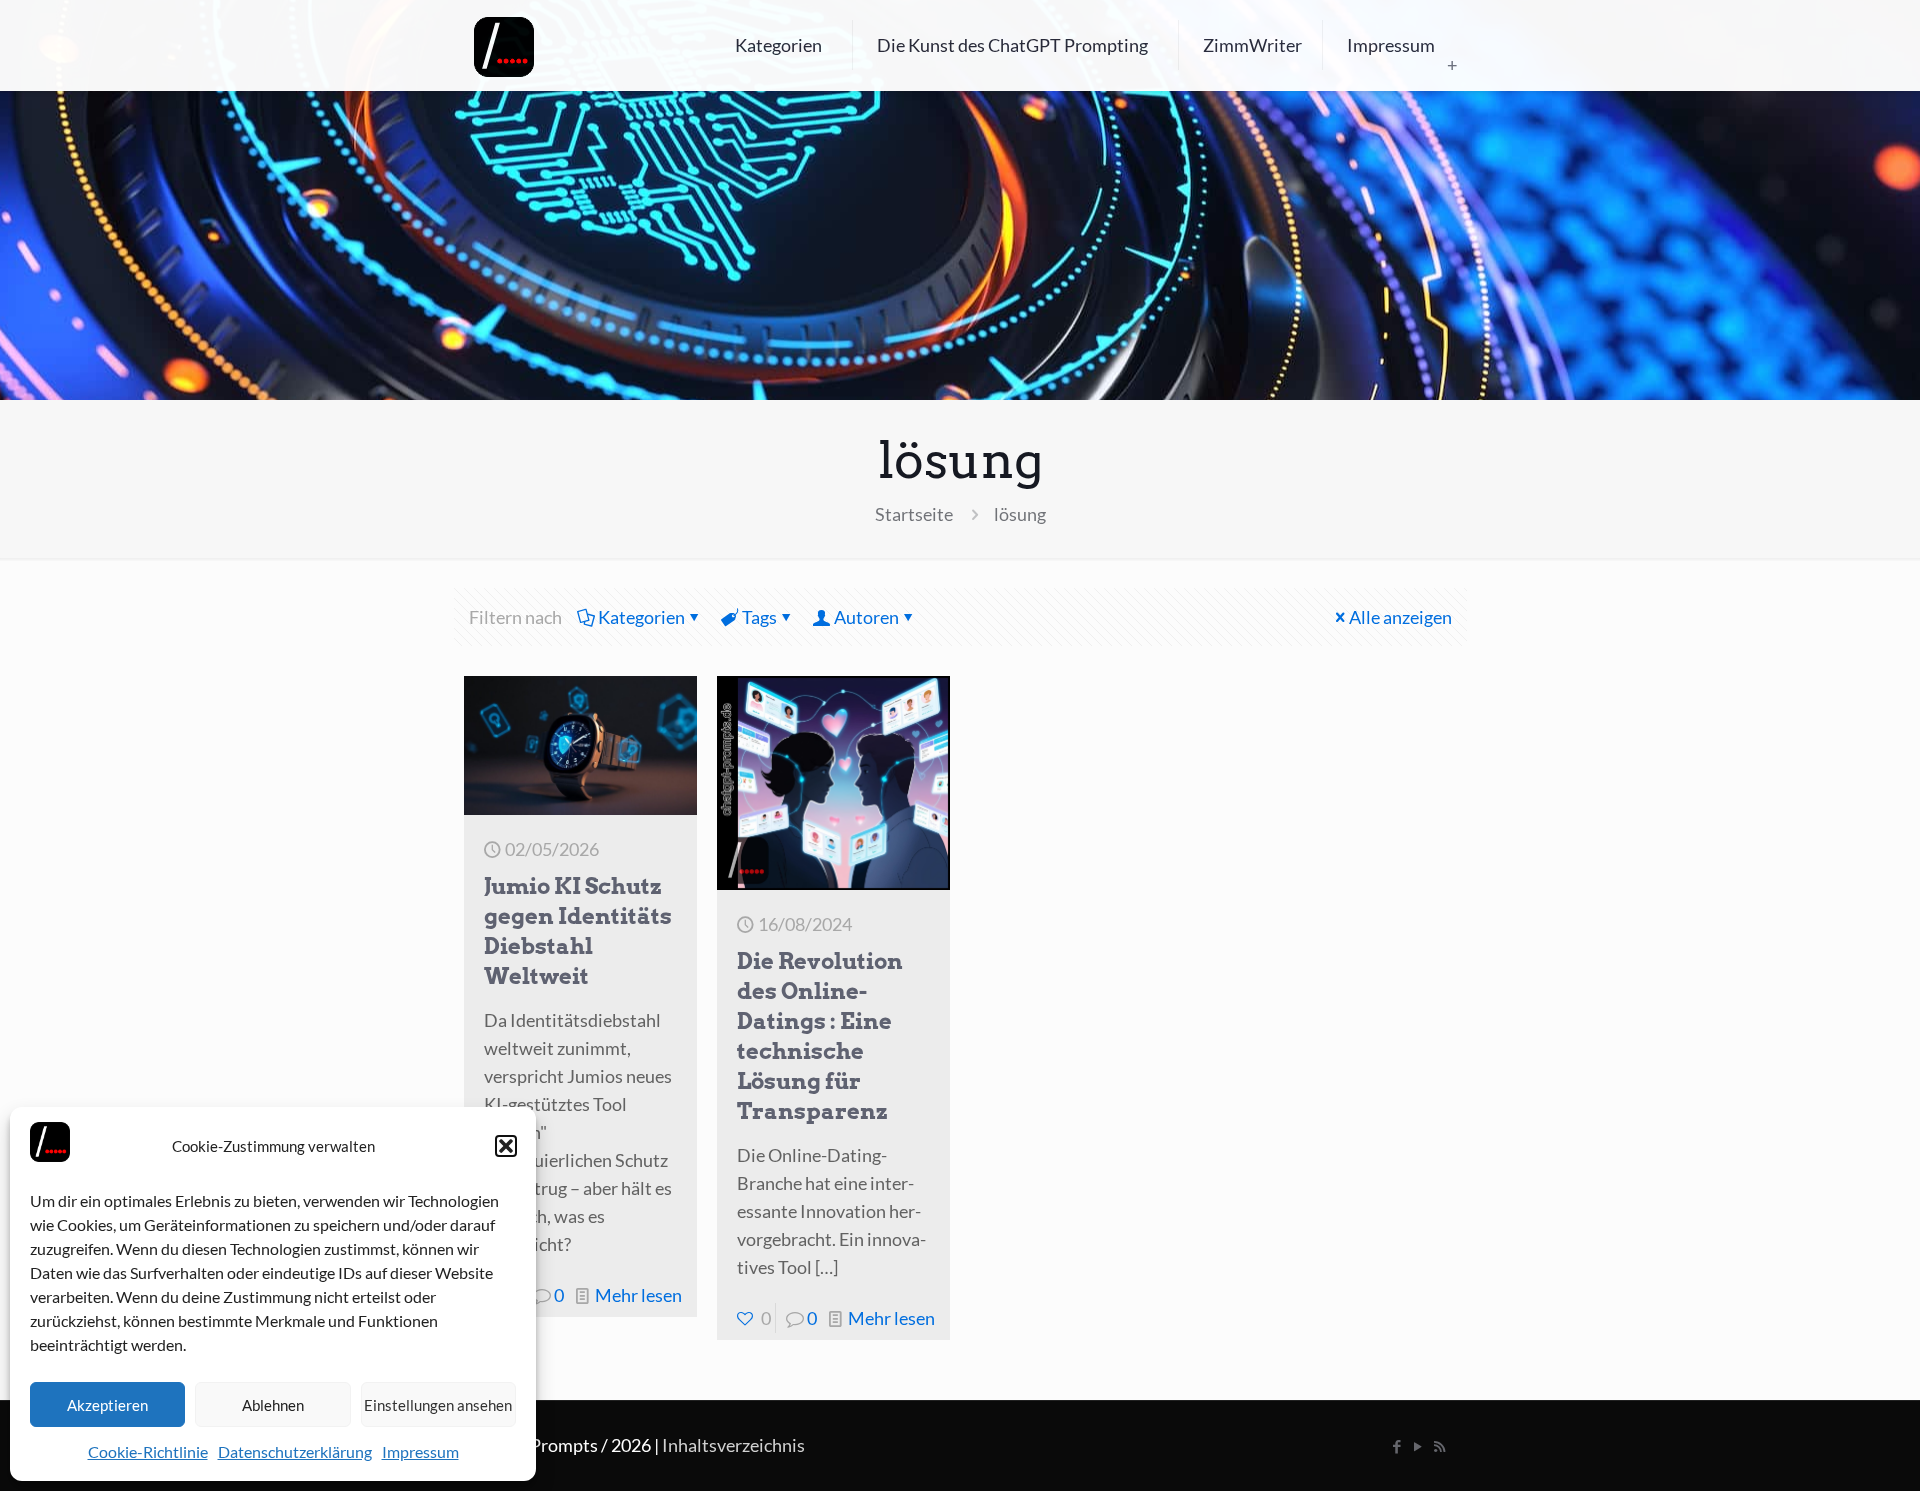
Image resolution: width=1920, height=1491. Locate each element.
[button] (506, 1146)
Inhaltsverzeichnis (733, 1445)
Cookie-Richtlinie (148, 1451)
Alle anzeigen (1400, 617)
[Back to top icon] (1824, 1450)
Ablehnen (273, 1405)
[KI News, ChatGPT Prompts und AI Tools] (504, 45)
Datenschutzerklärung (295, 1451)
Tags (759, 617)
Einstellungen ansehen (438, 1405)
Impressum (420, 1451)
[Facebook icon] (1397, 1446)
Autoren (866, 617)
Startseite (914, 514)
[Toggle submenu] (1452, 65)
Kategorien (641, 617)
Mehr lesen (638, 1295)
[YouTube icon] (1418, 1446)
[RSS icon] (1439, 1446)
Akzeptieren (107, 1405)
